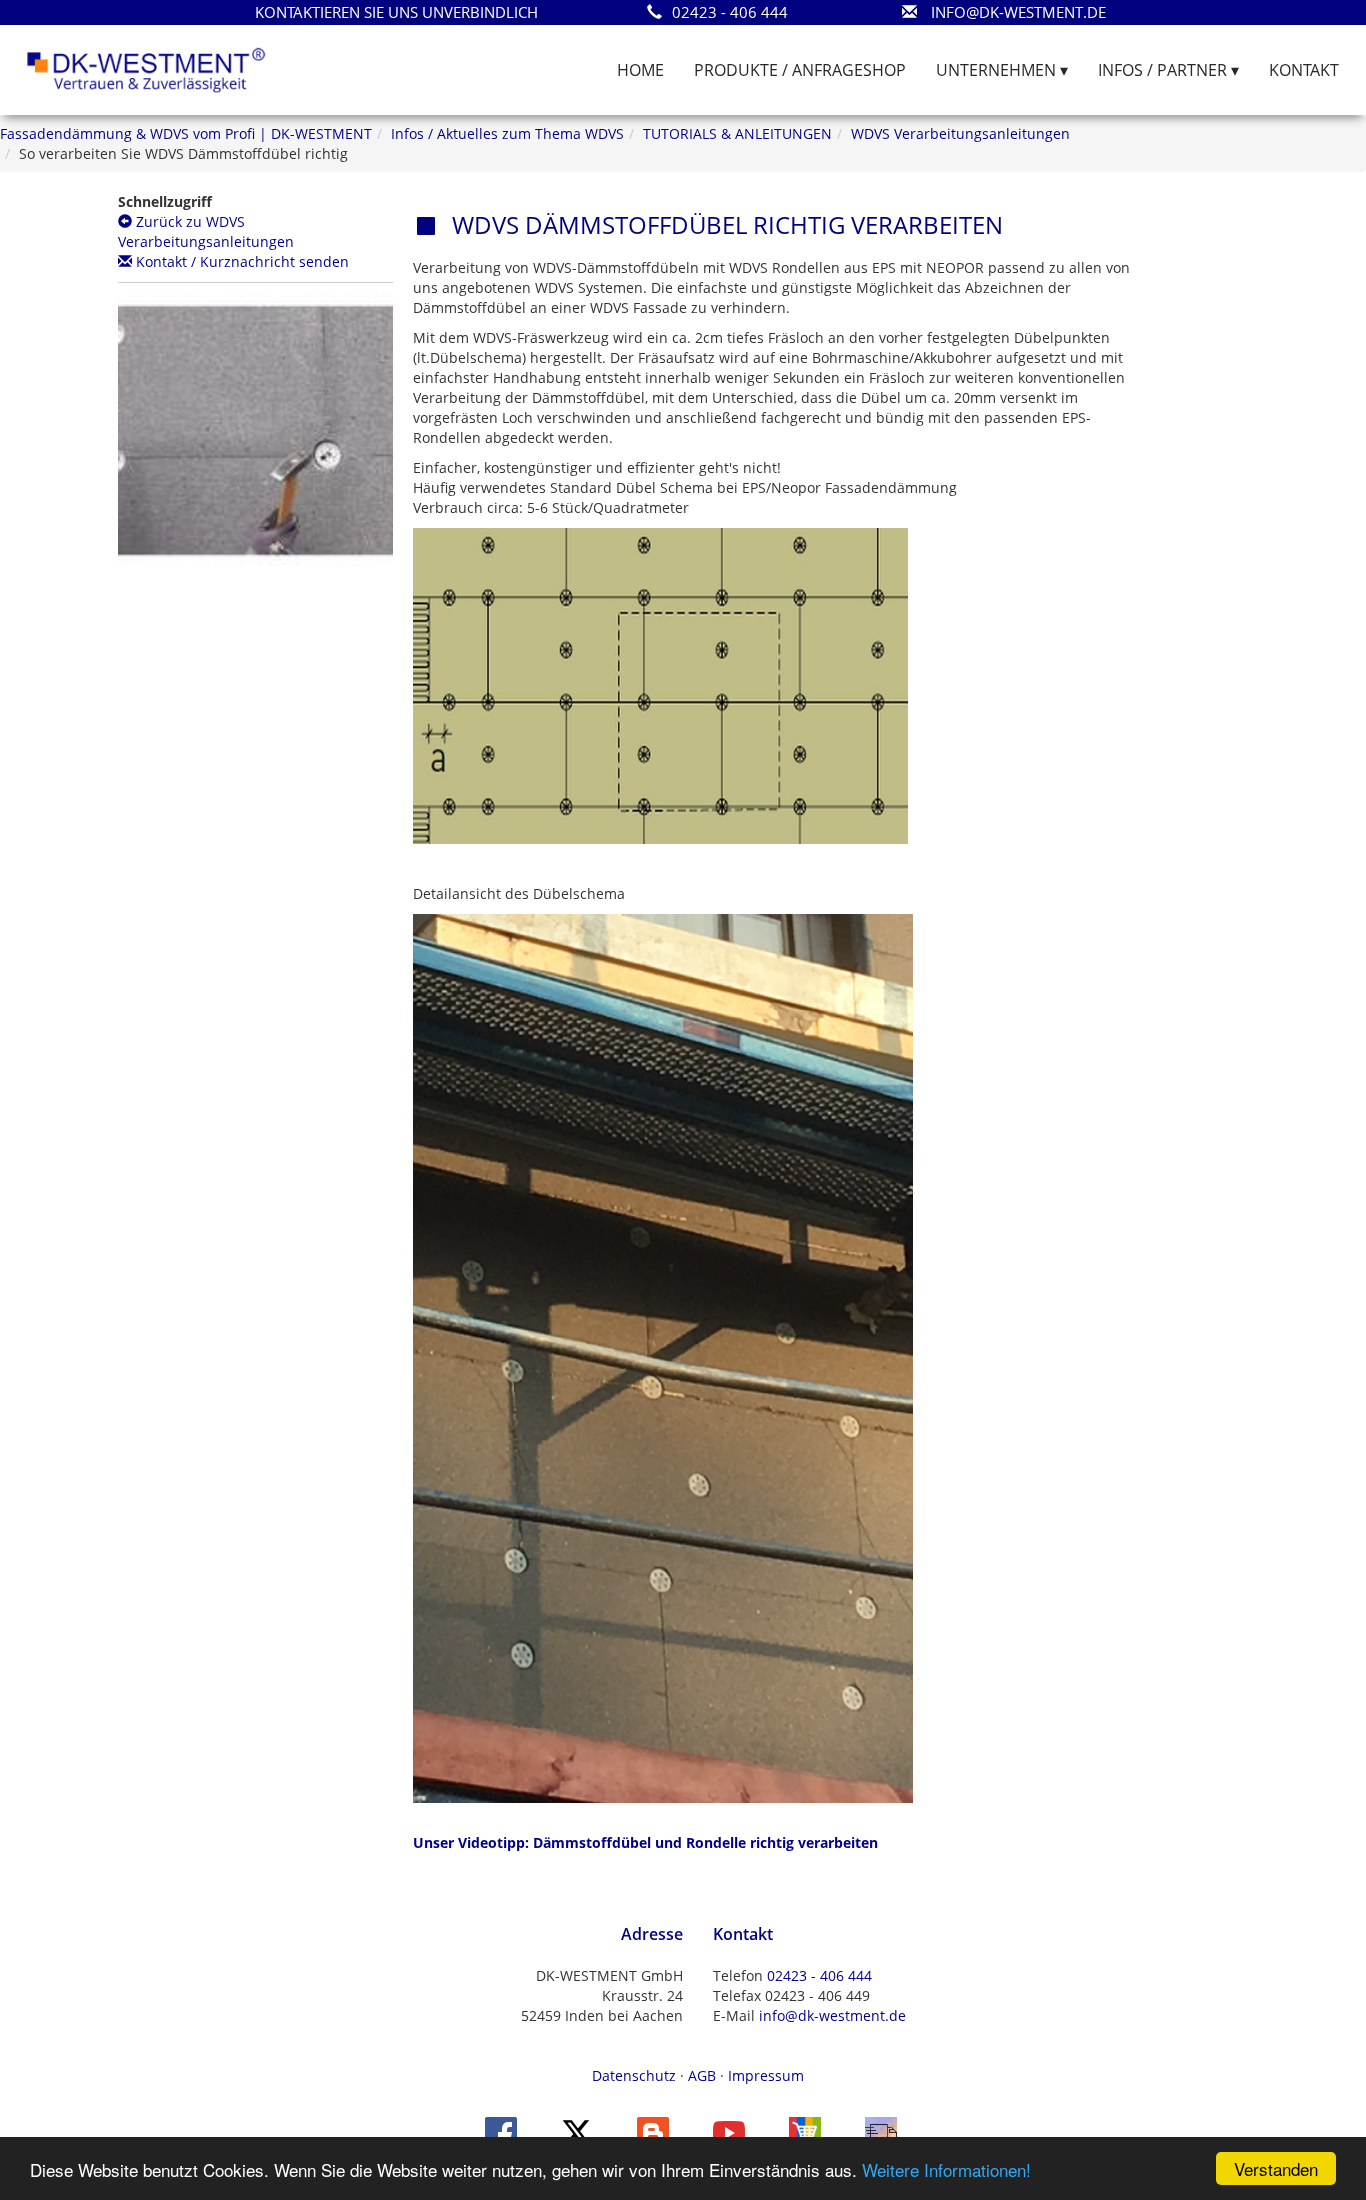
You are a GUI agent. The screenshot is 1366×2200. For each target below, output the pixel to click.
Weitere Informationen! (946, 2169)
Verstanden (1276, 2168)
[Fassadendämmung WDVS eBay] (805, 2131)
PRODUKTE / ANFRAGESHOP (800, 70)
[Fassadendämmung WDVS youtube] (729, 2131)
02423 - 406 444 (819, 1975)
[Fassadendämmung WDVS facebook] (501, 2131)
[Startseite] (146, 68)
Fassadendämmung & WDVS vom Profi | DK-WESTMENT (186, 133)
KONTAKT (1304, 70)
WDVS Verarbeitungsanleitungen (960, 133)
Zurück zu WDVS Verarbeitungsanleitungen (206, 231)
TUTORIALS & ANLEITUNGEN (737, 133)
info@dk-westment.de (832, 2015)
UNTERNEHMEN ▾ (1002, 70)
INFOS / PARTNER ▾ (1168, 70)
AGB (702, 2075)
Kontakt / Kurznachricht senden (240, 261)
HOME (640, 70)
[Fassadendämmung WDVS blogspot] (653, 2131)
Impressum (766, 2075)
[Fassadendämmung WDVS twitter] (577, 2131)
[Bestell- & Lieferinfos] (881, 2131)
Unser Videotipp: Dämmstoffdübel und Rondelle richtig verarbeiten (645, 1842)
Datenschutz (634, 2075)
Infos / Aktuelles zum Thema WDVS (507, 133)
